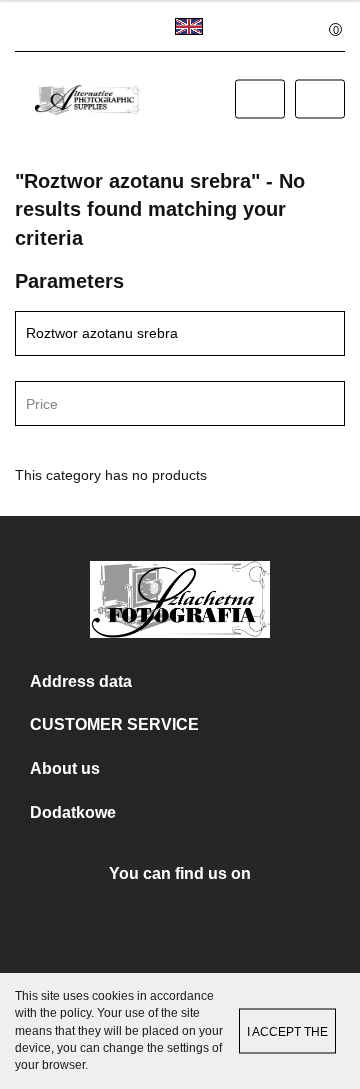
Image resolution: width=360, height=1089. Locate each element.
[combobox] (180, 403)
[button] (180, 682)
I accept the (287, 1032)
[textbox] (162, 404)
